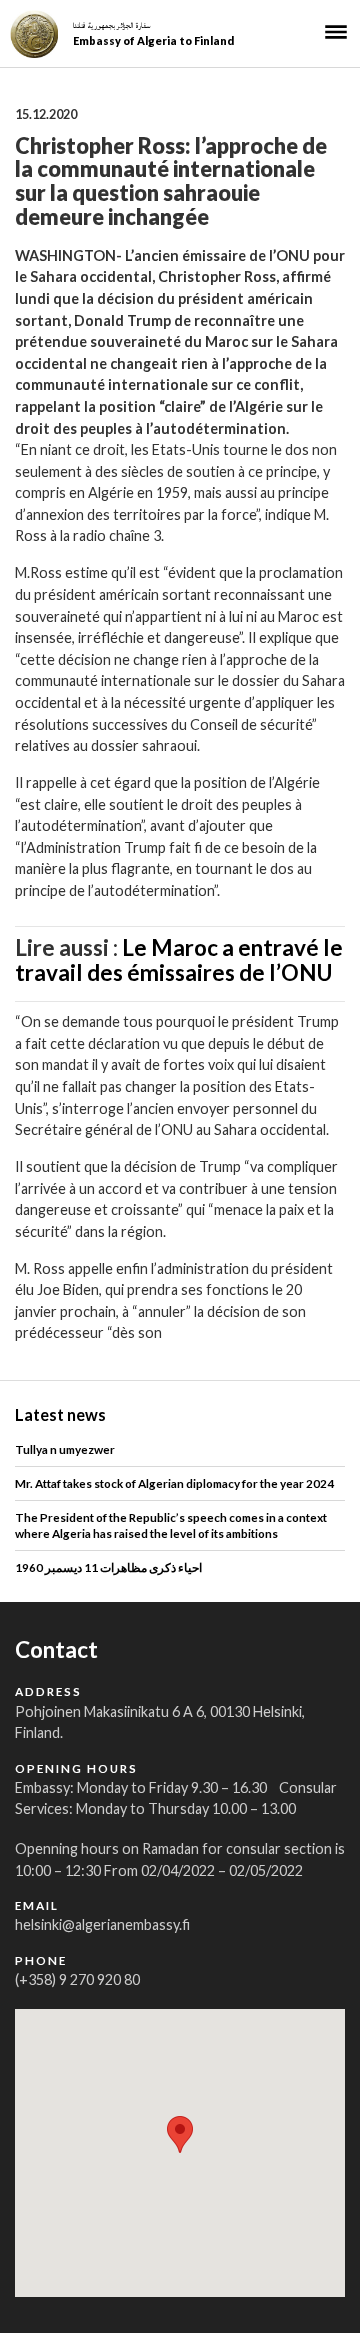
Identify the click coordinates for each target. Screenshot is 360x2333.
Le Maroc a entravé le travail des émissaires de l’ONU (179, 960)
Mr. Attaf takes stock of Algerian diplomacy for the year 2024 (174, 1483)
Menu (336, 32)
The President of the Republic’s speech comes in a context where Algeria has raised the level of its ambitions (171, 1524)
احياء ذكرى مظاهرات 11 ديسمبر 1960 (108, 1567)
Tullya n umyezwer (65, 1449)
